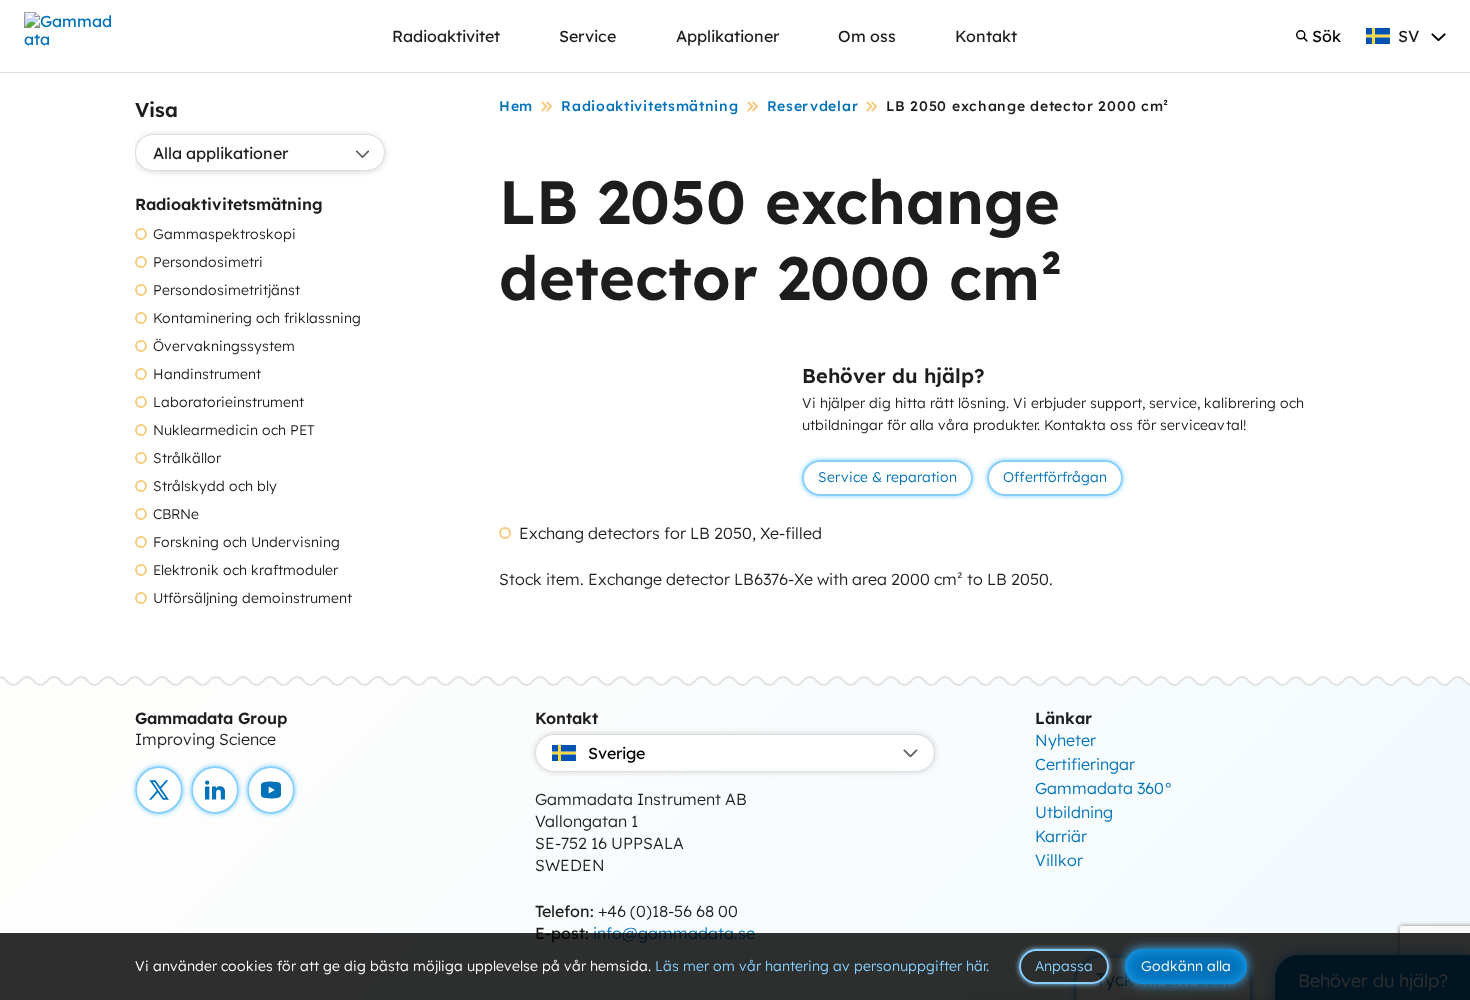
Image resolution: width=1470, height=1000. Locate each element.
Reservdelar (813, 106)
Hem (516, 106)
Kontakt (986, 36)
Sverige (616, 753)
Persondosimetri (208, 262)
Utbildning (1074, 812)
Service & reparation (887, 477)
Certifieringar (1085, 764)
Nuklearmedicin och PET (234, 430)
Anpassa (1064, 966)
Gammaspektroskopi (224, 234)
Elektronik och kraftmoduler (245, 570)
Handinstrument (207, 374)
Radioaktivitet (446, 36)
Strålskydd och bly (215, 486)
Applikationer (727, 36)
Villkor (1059, 860)
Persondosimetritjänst (226, 290)
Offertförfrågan (1055, 477)
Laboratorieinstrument (228, 402)
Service (587, 36)
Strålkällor (187, 458)
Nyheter (1065, 740)
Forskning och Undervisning (246, 542)
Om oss (867, 36)
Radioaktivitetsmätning (649, 106)
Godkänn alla (1186, 966)
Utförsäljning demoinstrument (252, 598)
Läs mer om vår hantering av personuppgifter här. (822, 966)
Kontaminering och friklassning (257, 318)
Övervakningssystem (224, 346)
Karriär (1061, 836)
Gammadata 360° (1104, 788)
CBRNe (176, 514)
